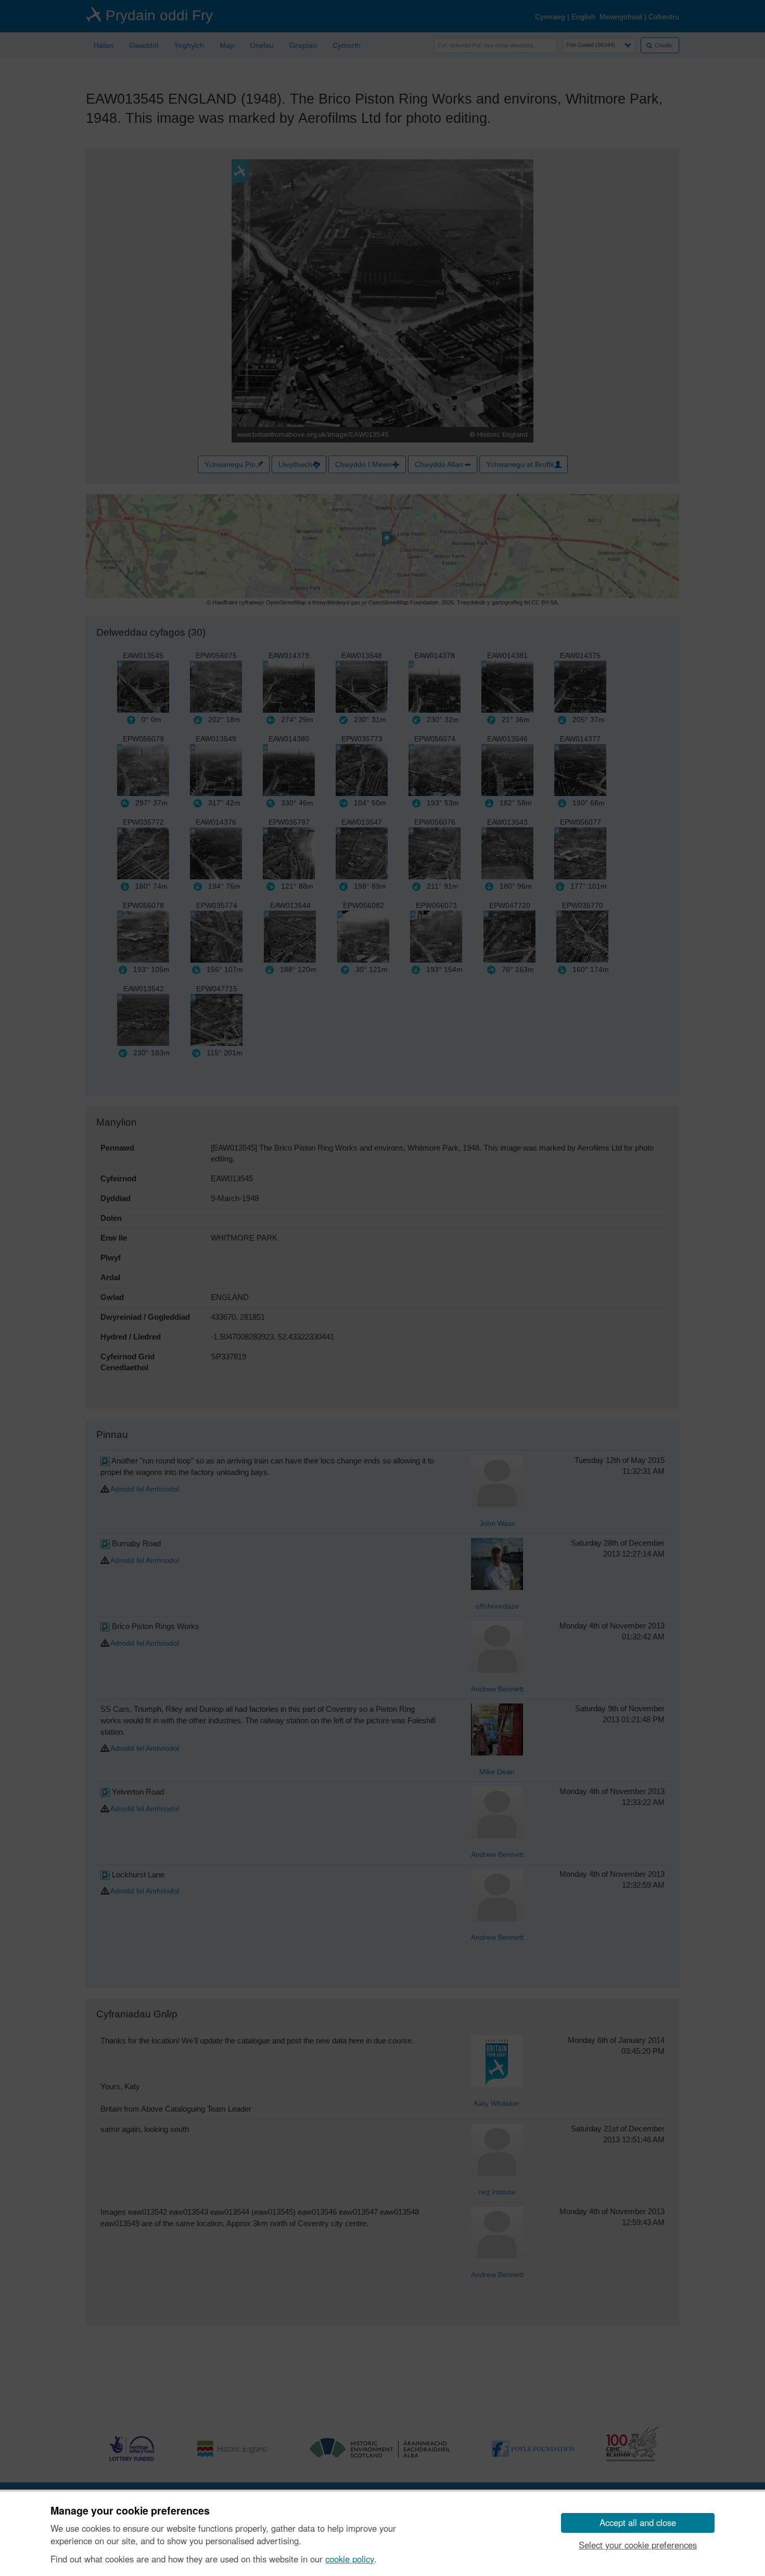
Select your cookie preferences (638, 2545)
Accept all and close (638, 2522)
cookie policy (350, 2559)
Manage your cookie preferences (130, 2511)
